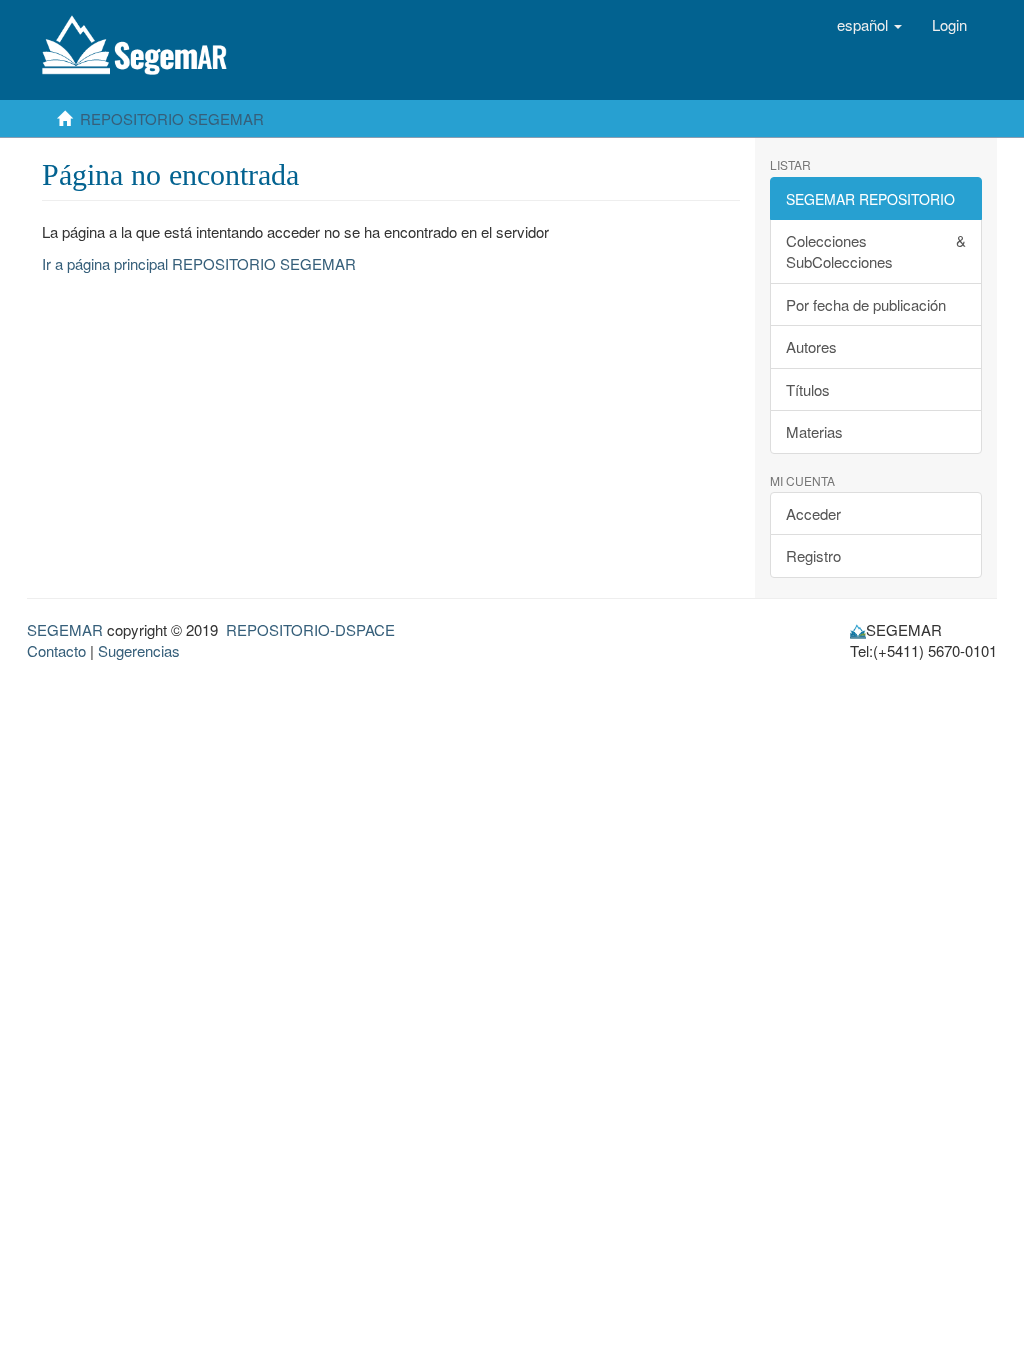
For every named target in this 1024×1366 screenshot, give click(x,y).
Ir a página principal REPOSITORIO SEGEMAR (199, 263)
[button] (869, 25)
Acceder (813, 513)
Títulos (808, 389)
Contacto (56, 650)
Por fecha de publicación (866, 304)
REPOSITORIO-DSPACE (310, 629)
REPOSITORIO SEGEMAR (172, 118)
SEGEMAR (65, 629)
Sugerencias (139, 650)
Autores (811, 346)
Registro (813, 555)
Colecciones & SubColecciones (876, 251)
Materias (814, 431)
